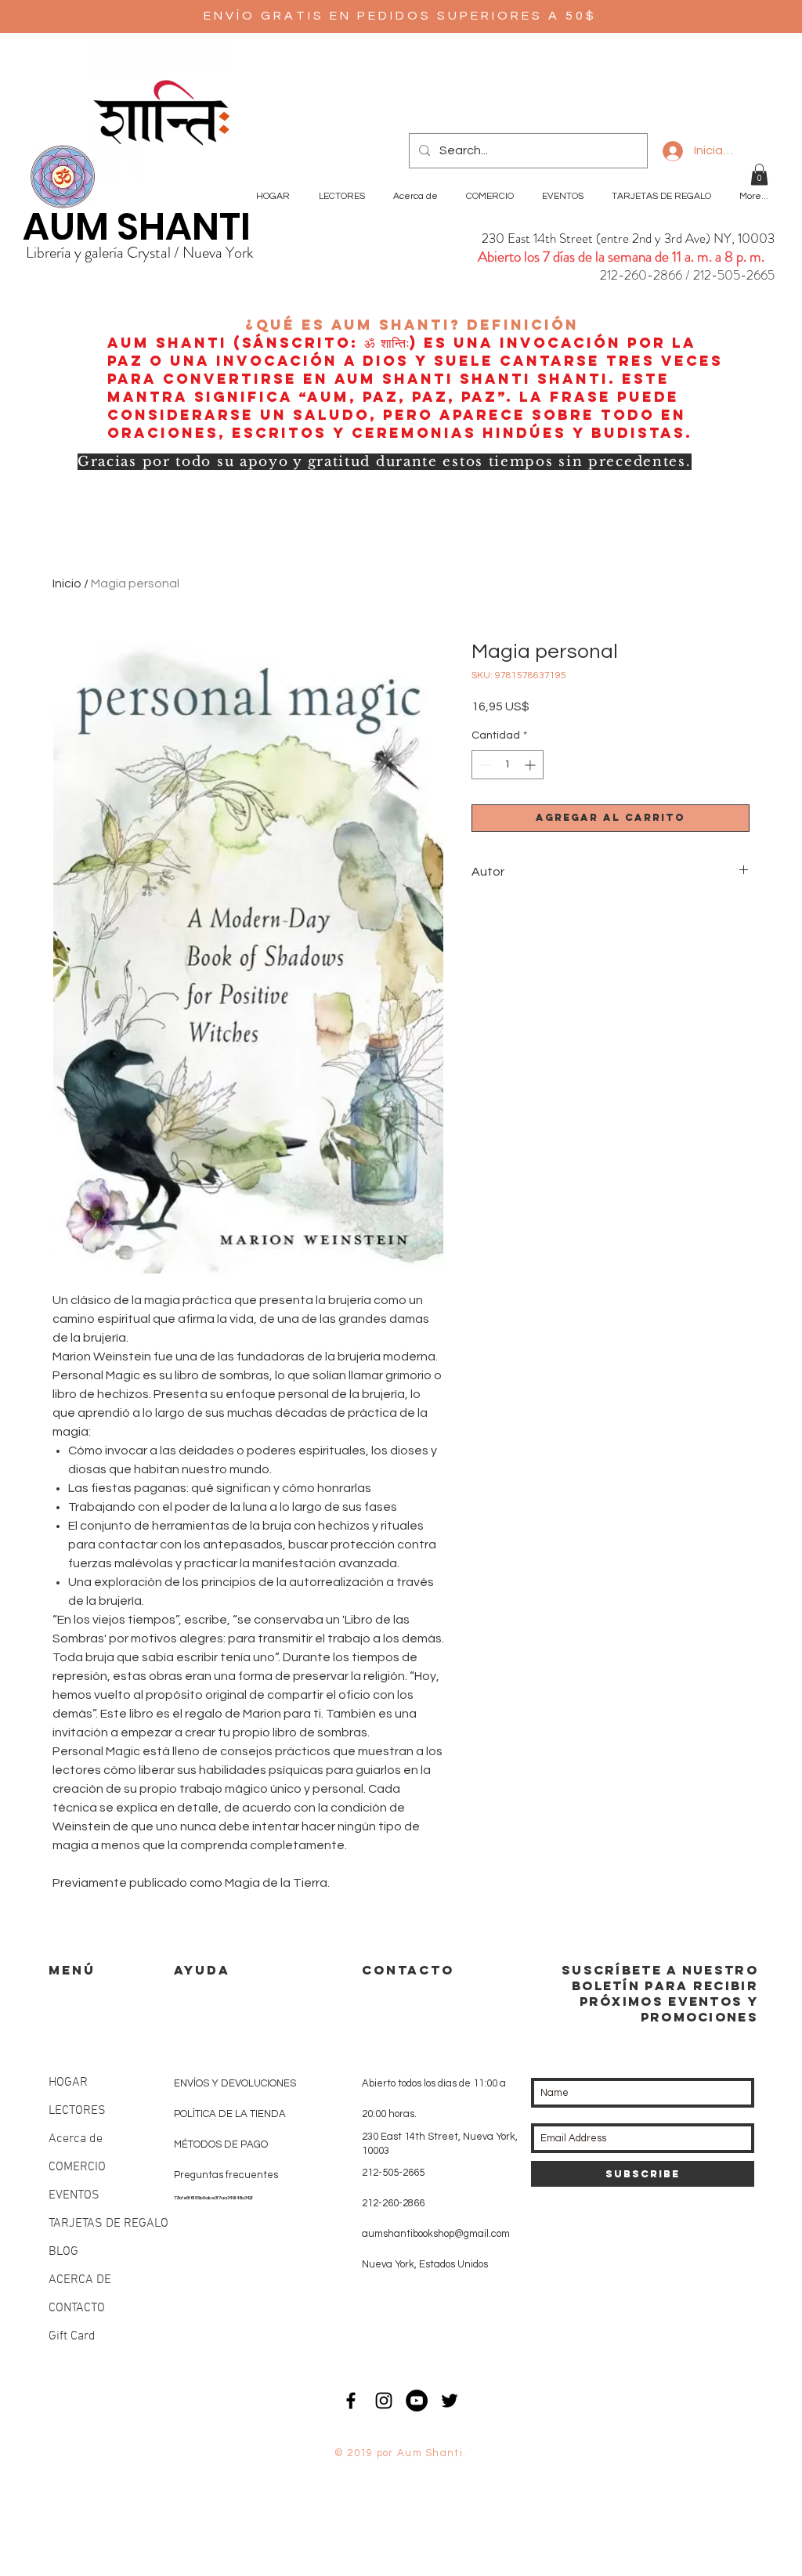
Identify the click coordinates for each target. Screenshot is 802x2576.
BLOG (63, 2252)
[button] (759, 174)
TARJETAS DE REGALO (108, 2224)
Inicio (67, 583)
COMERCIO (77, 2167)
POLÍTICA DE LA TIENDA (230, 2114)
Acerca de (76, 2139)
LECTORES (77, 2111)
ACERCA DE (80, 2280)
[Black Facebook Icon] (351, 2401)
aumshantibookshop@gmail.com (436, 2234)
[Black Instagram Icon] (384, 2401)
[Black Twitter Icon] (450, 2401)
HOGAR (68, 2083)
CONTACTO (77, 2308)
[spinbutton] (508, 765)
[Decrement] (484, 765)
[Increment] (531, 765)
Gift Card (72, 2336)
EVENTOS (74, 2195)
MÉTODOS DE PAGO (221, 2144)
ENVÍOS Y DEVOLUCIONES (235, 2083)
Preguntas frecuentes (226, 2175)
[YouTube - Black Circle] (417, 2401)
